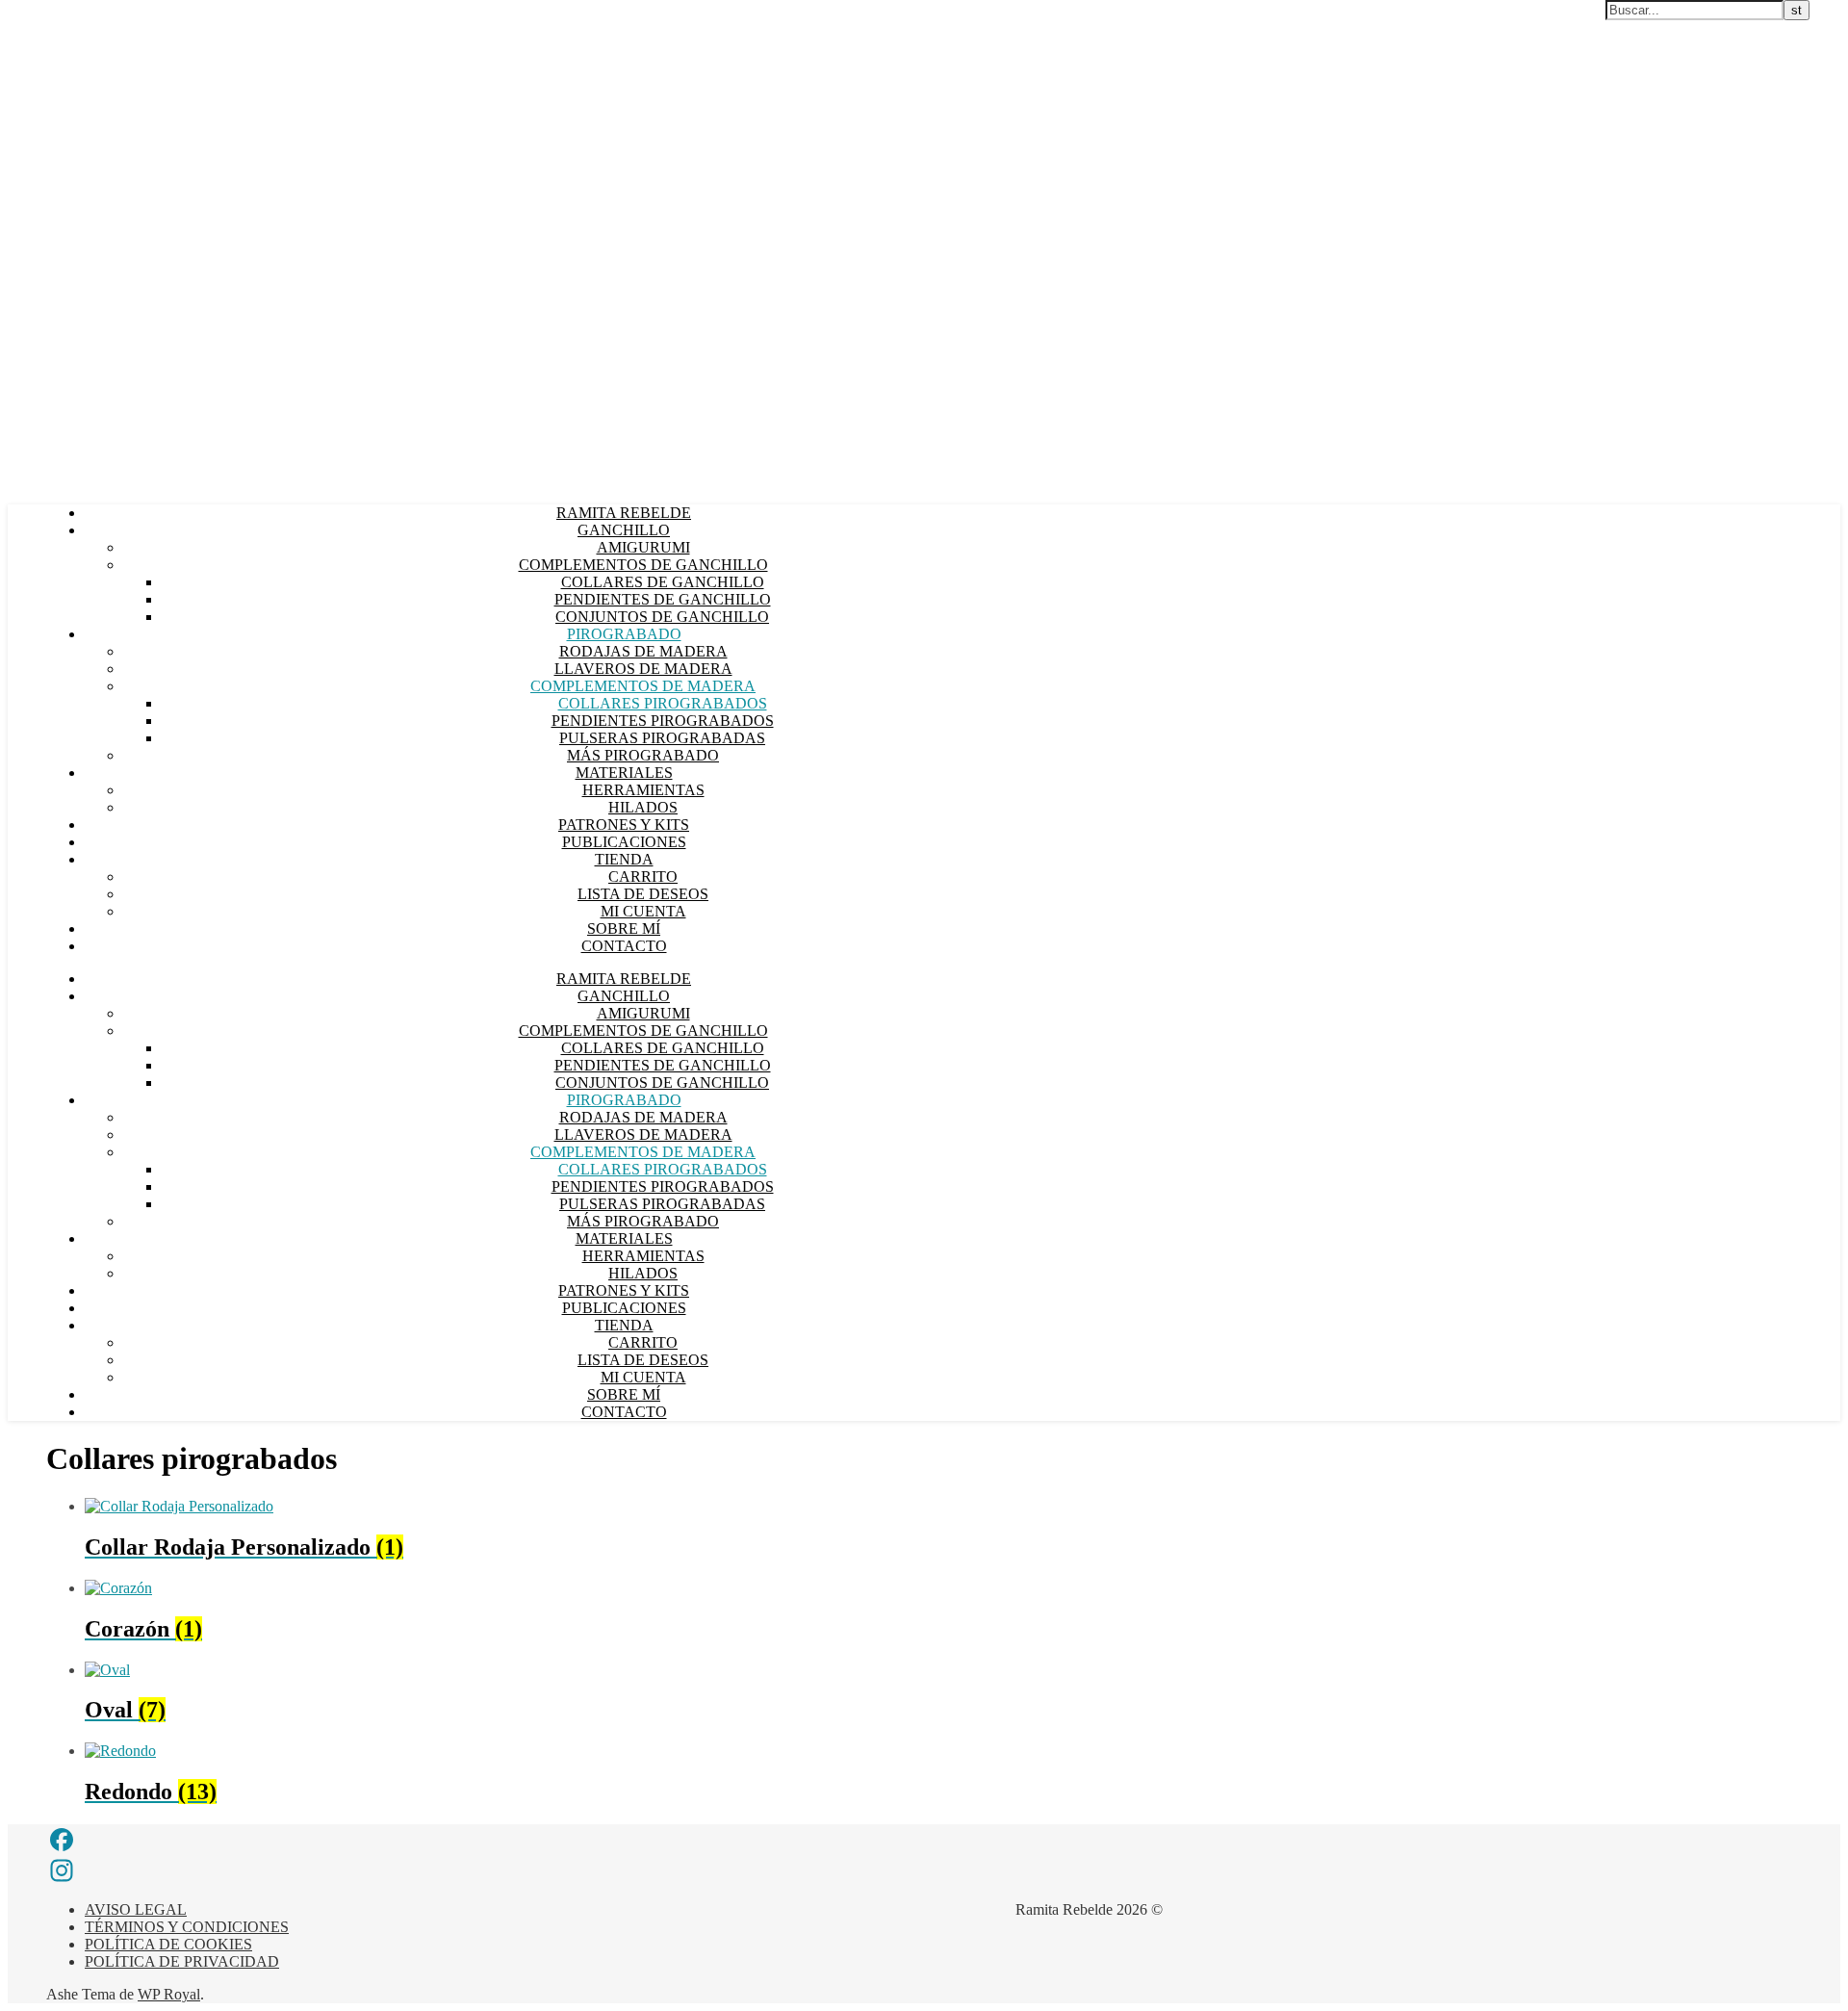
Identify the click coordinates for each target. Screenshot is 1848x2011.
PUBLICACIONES (624, 842)
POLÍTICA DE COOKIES (168, 1944)
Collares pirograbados (663, 703)
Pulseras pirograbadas (662, 738)
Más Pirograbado (643, 755)
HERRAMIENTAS (643, 790)
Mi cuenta (643, 911)
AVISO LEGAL (136, 1909)
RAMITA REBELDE (624, 513)
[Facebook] (214, 1840)
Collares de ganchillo (663, 582)
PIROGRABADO (624, 634)
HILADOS (643, 807)
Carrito (643, 877)
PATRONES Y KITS (624, 825)
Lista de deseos (643, 894)
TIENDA (624, 859)
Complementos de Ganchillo (643, 565)
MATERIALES (624, 773)
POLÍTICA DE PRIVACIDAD (182, 1961)
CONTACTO (624, 946)
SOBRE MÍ (624, 928)
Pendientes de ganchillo (663, 599)
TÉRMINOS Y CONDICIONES (187, 1927)
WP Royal (169, 1994)
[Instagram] (214, 1870)
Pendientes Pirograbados (663, 721)
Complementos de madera (643, 686)
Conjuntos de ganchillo (662, 617)
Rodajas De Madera (643, 651)
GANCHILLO (624, 530)
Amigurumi (643, 547)
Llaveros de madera (643, 669)
